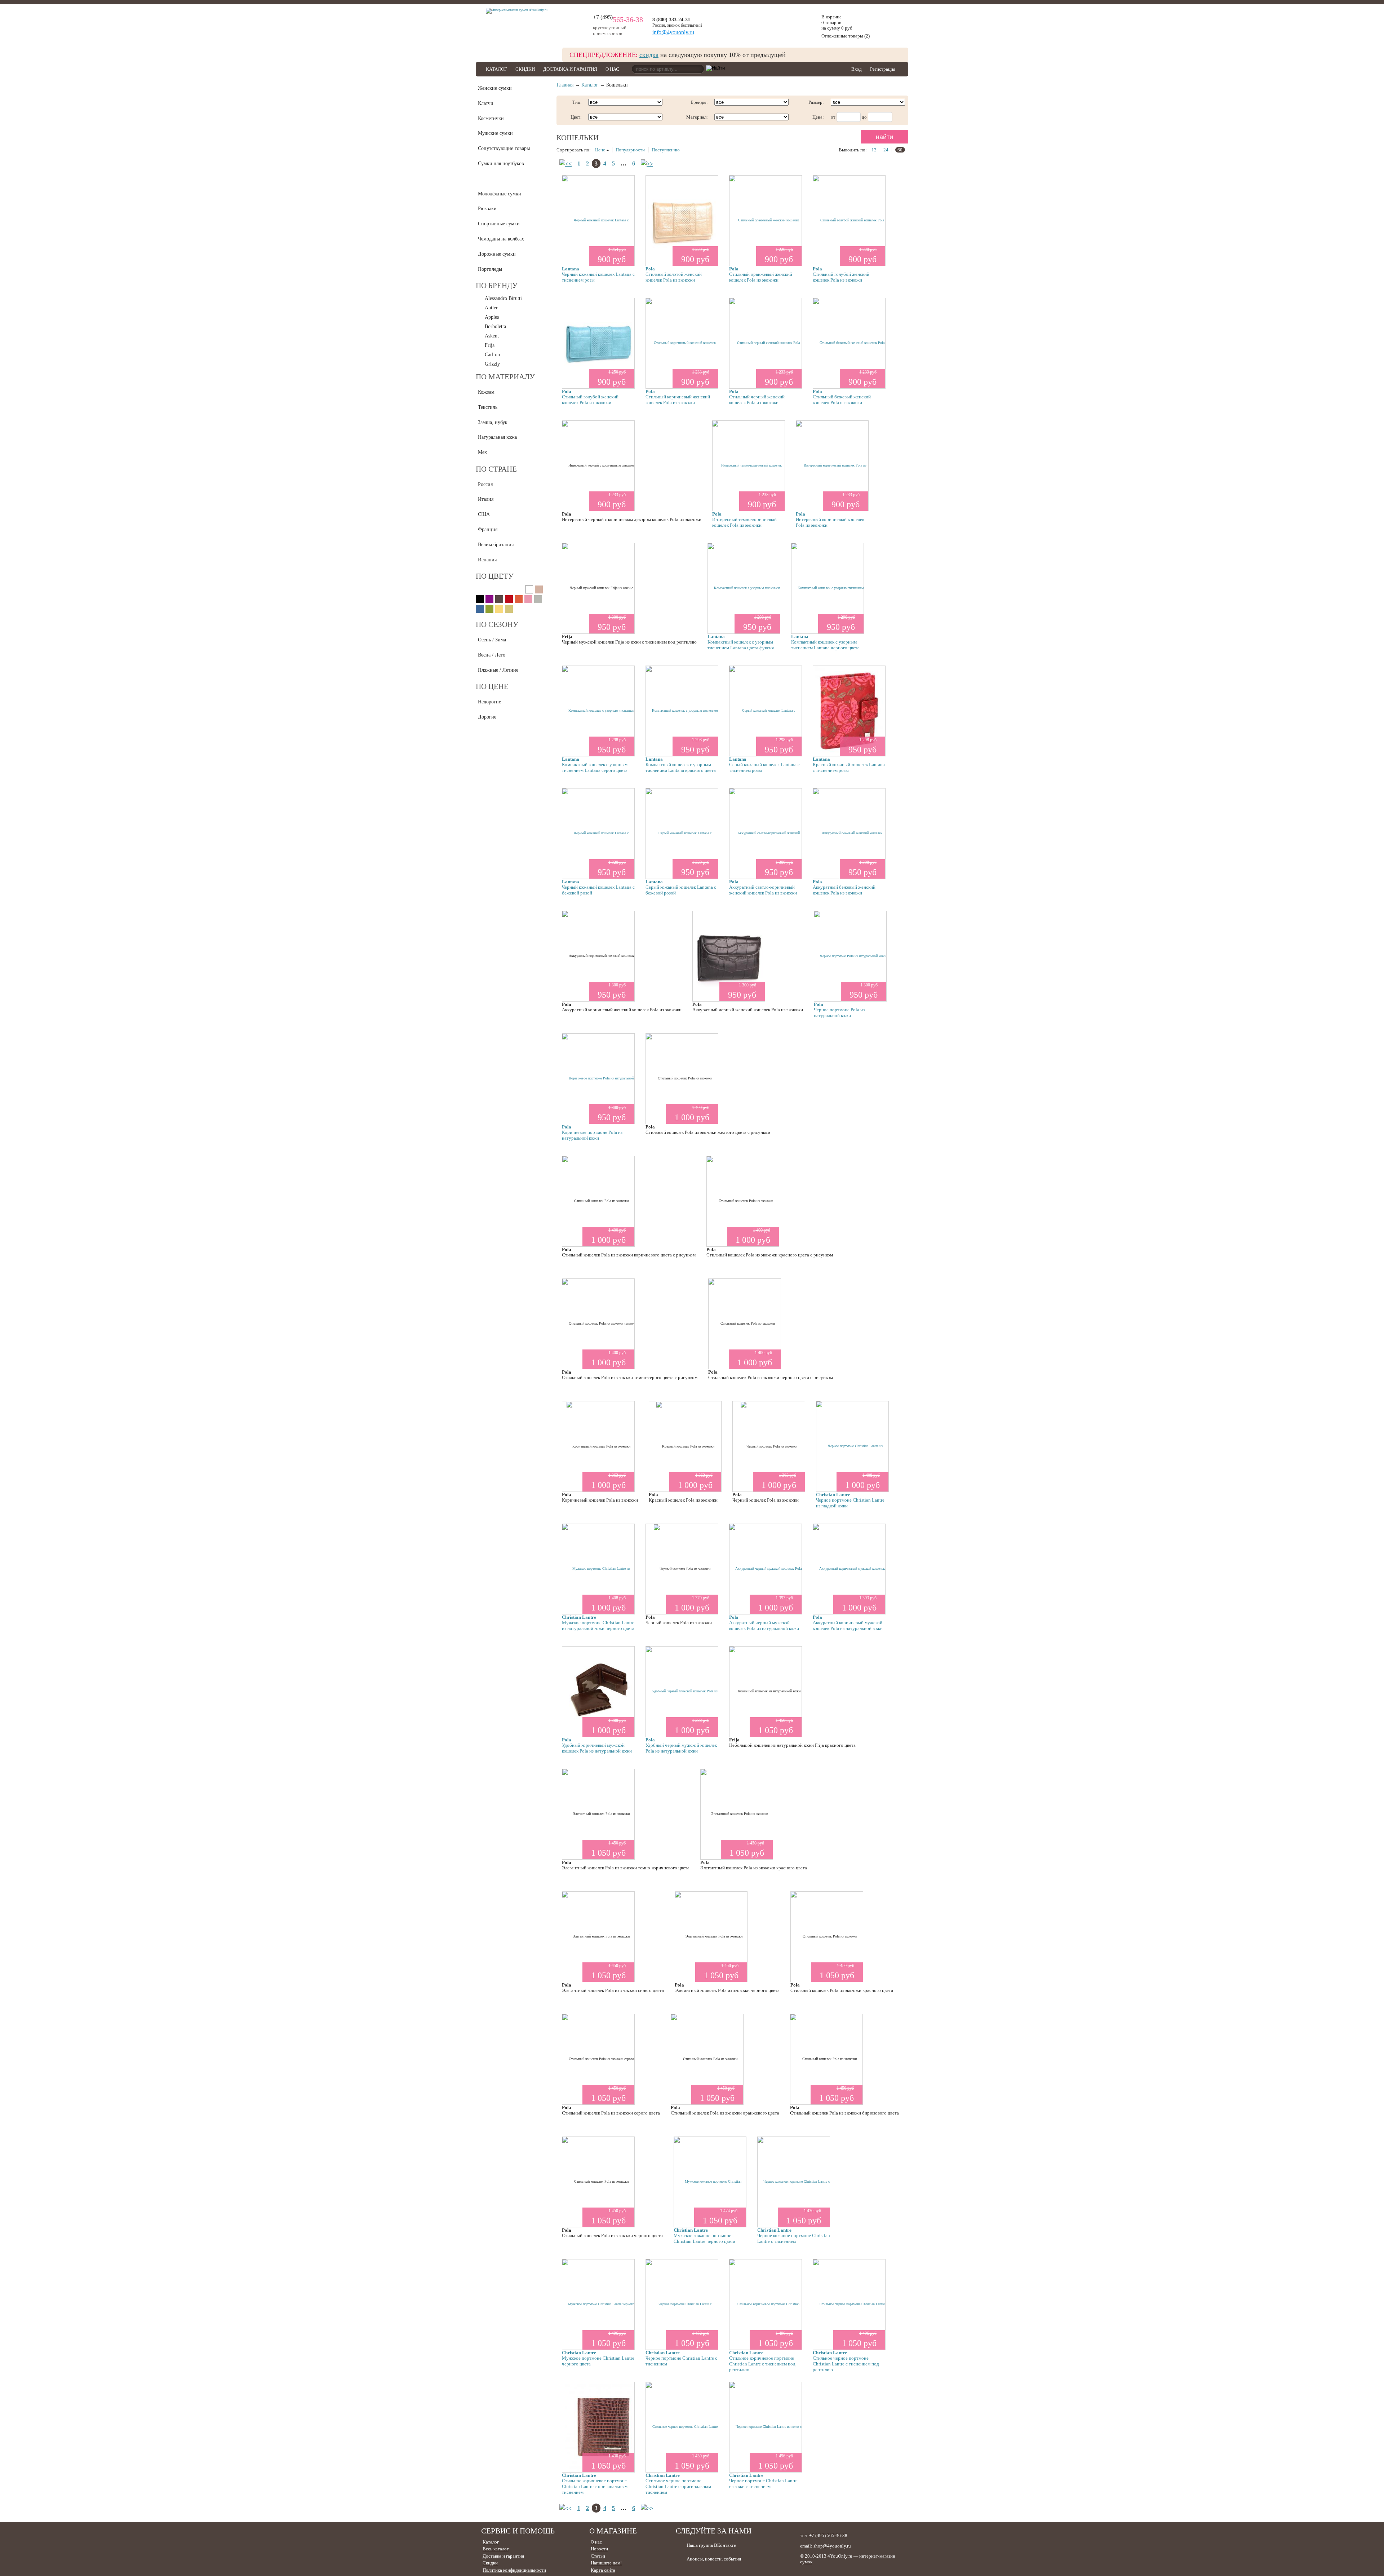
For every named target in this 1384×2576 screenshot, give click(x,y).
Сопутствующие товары (504, 148)
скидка (649, 55)
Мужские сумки (495, 133)
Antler (491, 308)
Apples (492, 317)
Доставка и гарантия (570, 69)
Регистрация (883, 69)
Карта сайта (603, 2570)
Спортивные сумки (499, 224)
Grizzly (492, 364)
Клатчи (486, 103)
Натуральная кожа (497, 437)
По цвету (495, 576)
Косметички (491, 118)
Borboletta (495, 326)
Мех (482, 452)
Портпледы (490, 269)
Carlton (492, 355)
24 (886, 150)
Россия (485, 484)
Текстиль (488, 407)
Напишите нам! (606, 2563)
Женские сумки (495, 88)
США (484, 514)
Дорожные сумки (497, 254)
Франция (488, 529)
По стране (496, 469)
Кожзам (486, 392)
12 (874, 150)
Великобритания (496, 545)
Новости (599, 2549)
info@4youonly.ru (673, 32)
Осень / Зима (492, 640)
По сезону (497, 624)
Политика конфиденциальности (514, 2570)
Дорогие (487, 717)
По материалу (505, 377)
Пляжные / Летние (498, 670)
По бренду (497, 286)
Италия (486, 499)
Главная (565, 85)
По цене (492, 686)
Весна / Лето (492, 655)
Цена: (818, 117)
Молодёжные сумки (500, 194)
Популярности (630, 150)
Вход (857, 69)
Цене (600, 150)
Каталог (496, 69)
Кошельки (489, 179)
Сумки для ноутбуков (501, 164)
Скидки (525, 69)
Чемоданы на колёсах (501, 239)
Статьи (598, 2556)
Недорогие (489, 702)
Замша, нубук (493, 422)
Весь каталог (496, 2549)
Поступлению (666, 150)
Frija (490, 345)
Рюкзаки (487, 209)
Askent (492, 336)
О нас (612, 69)
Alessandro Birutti (503, 298)
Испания (487, 560)
